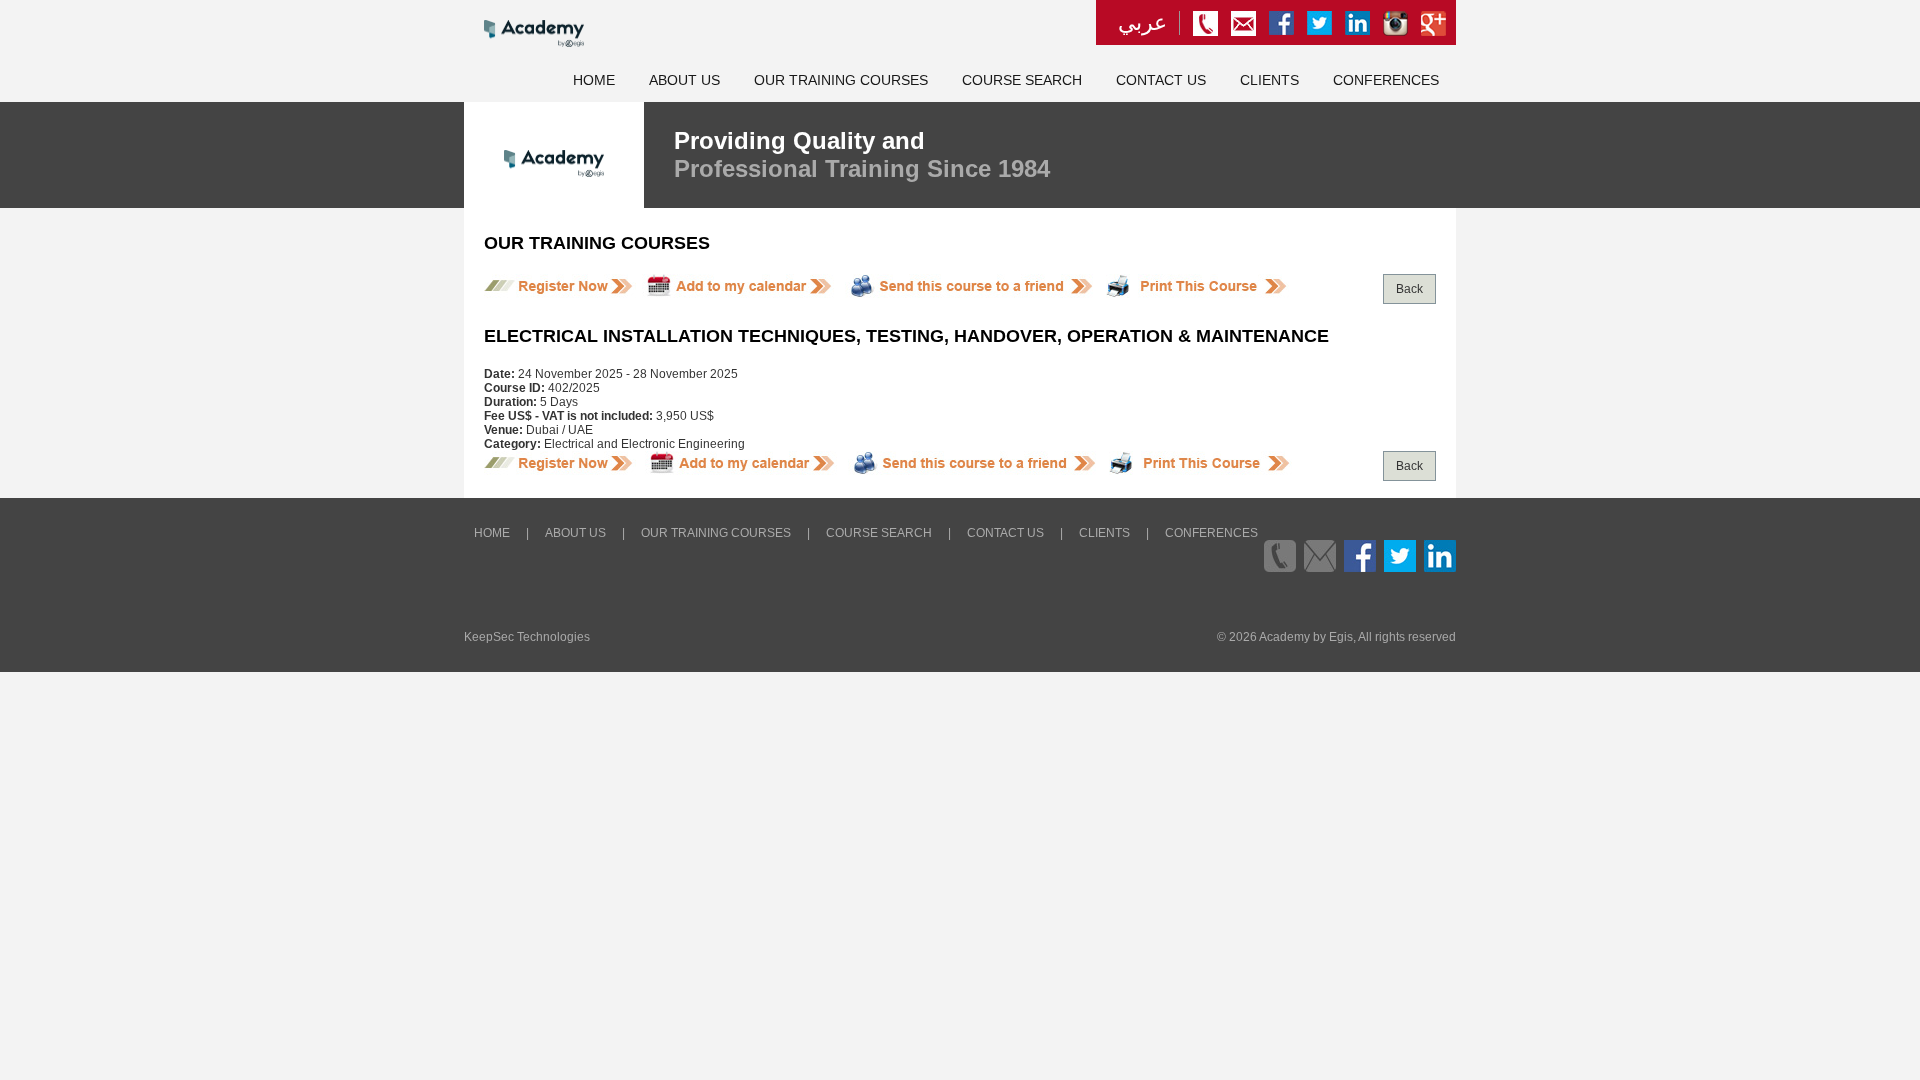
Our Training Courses (841, 80)
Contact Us (1161, 80)
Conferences (1386, 80)
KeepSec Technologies (527, 637)
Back (1409, 289)
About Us (684, 80)
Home (594, 80)
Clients (1269, 80)
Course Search (1022, 80)
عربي (1142, 23)
